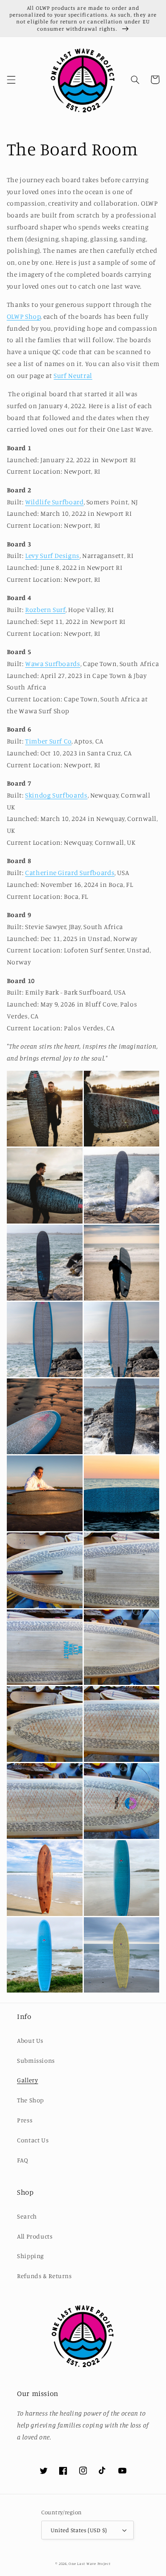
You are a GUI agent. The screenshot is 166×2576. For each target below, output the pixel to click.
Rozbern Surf (45, 610)
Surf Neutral (73, 376)
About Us (30, 2040)
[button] (11, 80)
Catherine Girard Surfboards (70, 873)
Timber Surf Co (48, 741)
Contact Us (33, 2140)
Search (27, 2216)
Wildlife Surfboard (54, 502)
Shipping (30, 2256)
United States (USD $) (79, 2530)
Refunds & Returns (44, 2276)
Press (25, 2120)
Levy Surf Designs (52, 556)
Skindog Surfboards (56, 795)
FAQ (23, 2160)
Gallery (27, 2080)
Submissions (36, 2060)
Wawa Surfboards (53, 664)
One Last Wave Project (89, 2563)
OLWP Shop (24, 316)
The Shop (30, 2100)
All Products (35, 2236)
